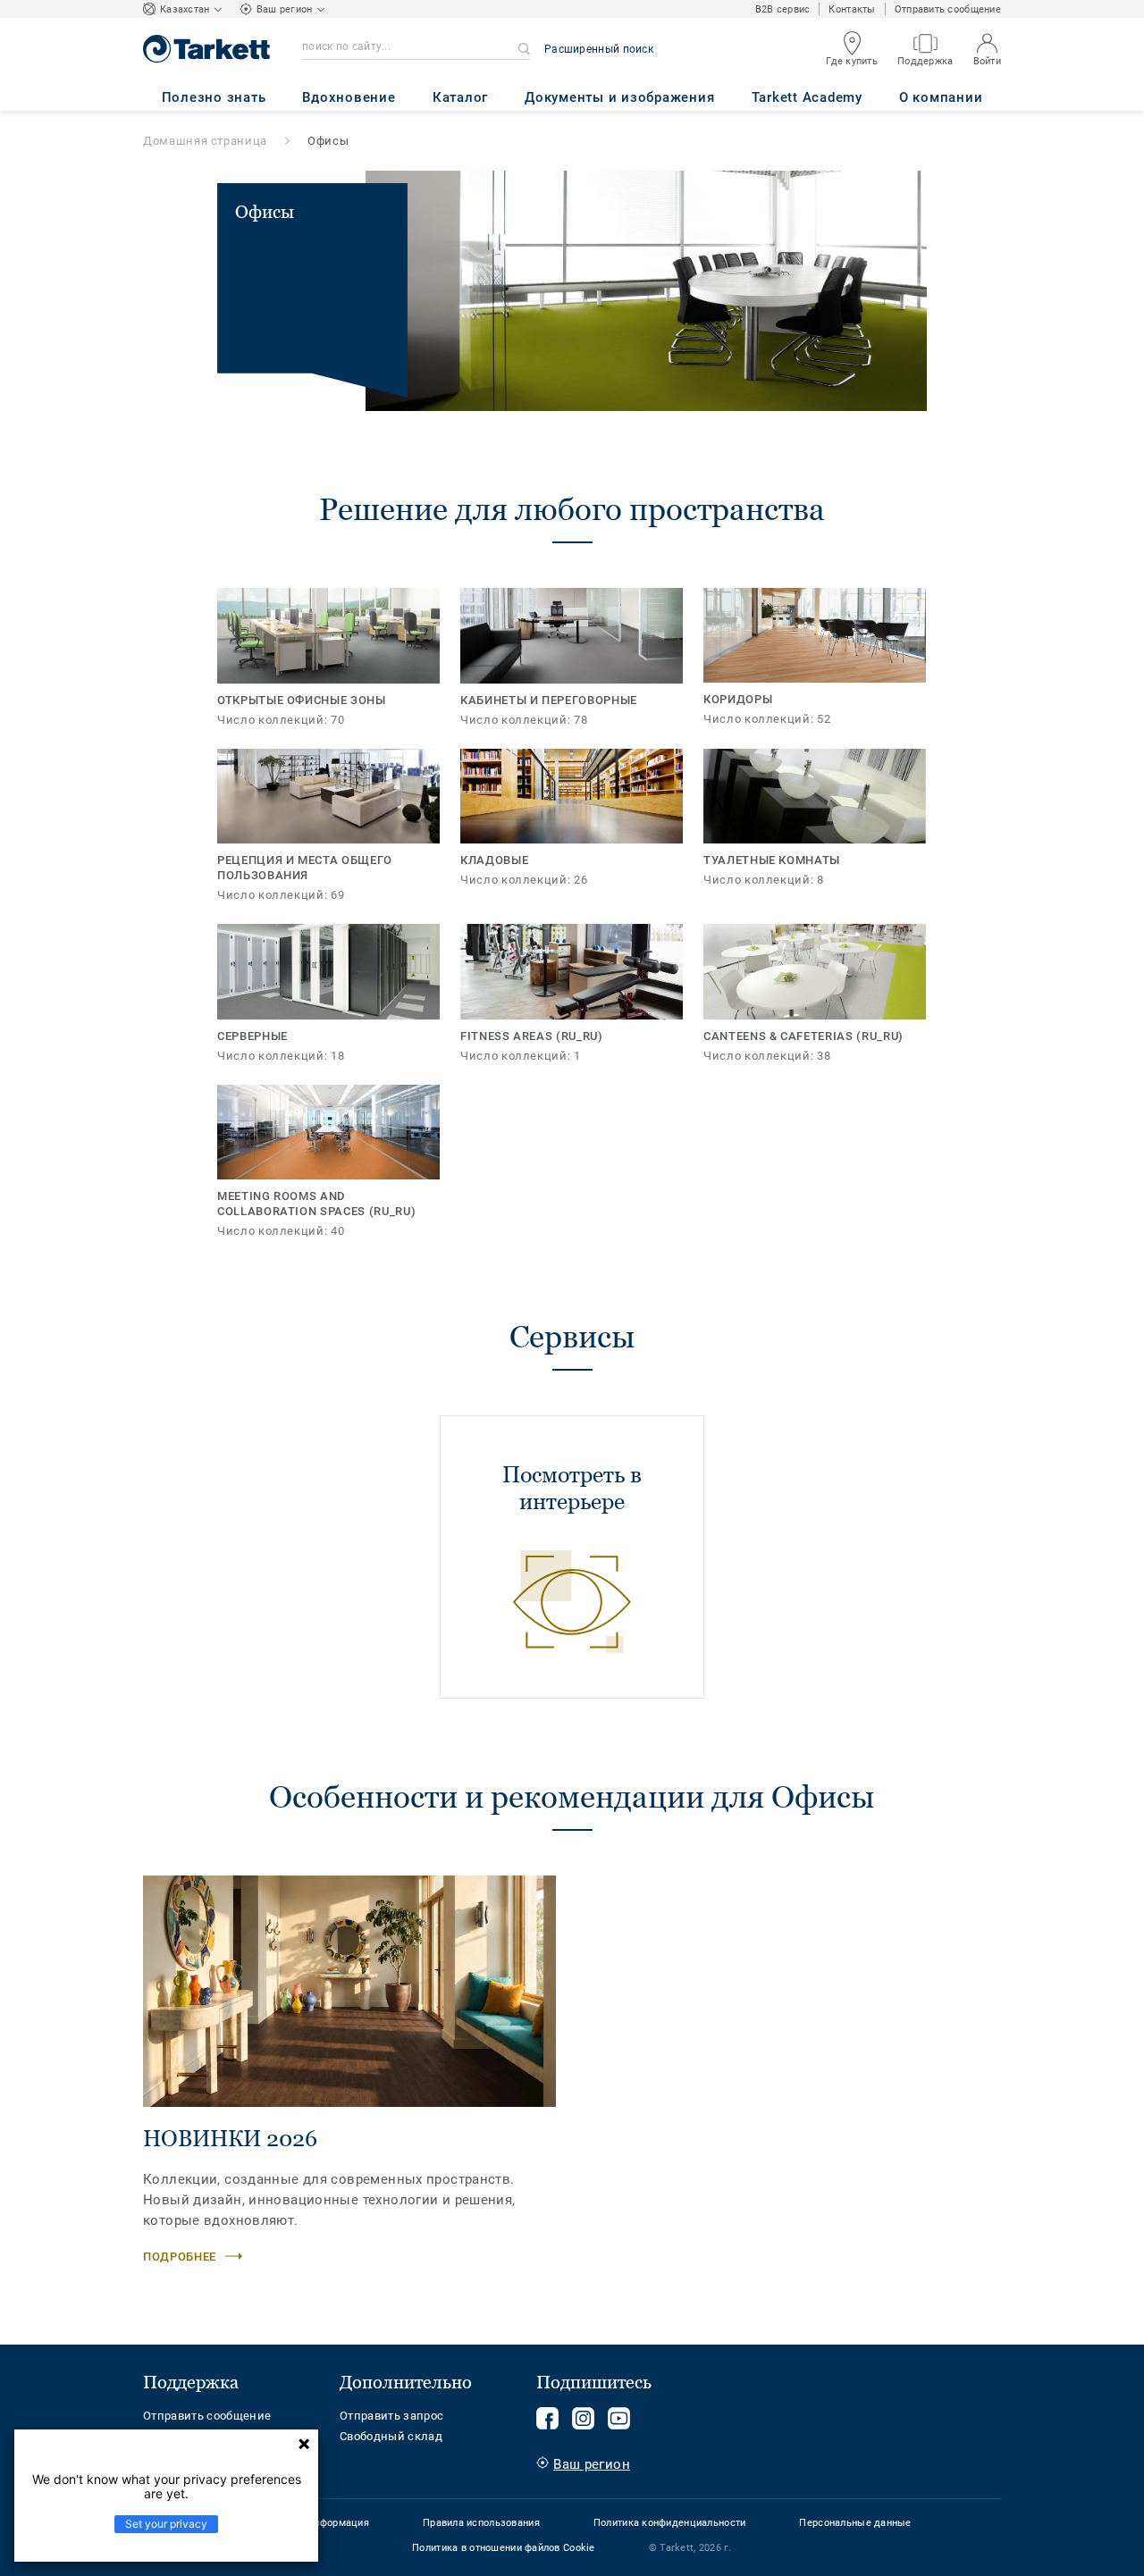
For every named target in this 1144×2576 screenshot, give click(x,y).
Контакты (852, 9)
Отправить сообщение (948, 9)
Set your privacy (166, 2524)
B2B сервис (783, 9)
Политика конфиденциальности (670, 2523)
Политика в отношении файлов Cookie (504, 2548)
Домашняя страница (205, 141)
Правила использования (481, 2523)
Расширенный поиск (599, 49)
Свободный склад (391, 2436)
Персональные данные (855, 2523)
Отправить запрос (391, 2416)
